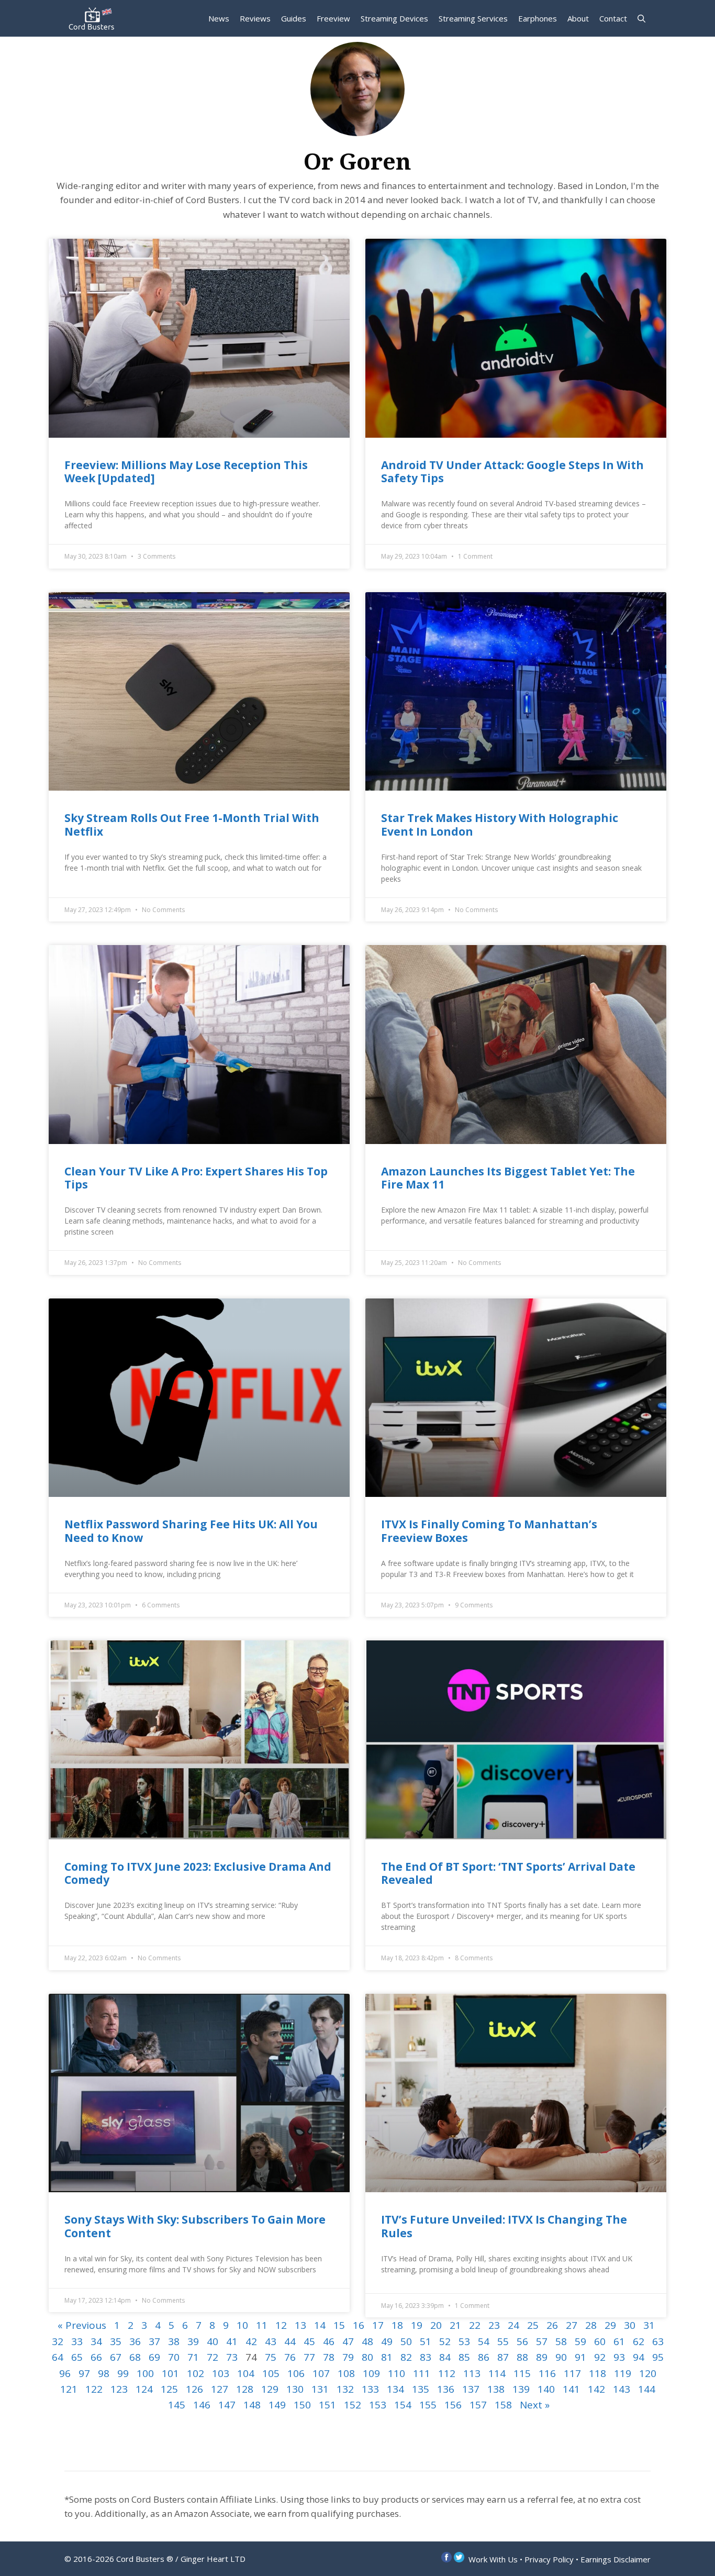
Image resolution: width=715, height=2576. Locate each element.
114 (497, 2373)
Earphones (538, 18)
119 (623, 2373)
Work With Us (493, 2559)
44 (290, 2341)
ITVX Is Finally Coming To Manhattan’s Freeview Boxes (489, 1531)
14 (320, 2325)
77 (309, 2357)
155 (428, 2405)
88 (522, 2357)
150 (302, 2405)
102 (195, 2373)
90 (561, 2357)
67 (116, 2357)
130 (295, 2389)
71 (193, 2357)
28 (591, 2325)
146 (202, 2405)
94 (639, 2357)
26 (552, 2325)
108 (346, 2373)
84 (445, 2357)
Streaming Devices (394, 18)
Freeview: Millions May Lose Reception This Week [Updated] (186, 471)
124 (144, 2389)
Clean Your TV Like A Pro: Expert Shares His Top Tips (196, 1178)
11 (262, 2325)
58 (561, 2341)
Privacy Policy (549, 2559)
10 (242, 2325)
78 (329, 2357)
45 (309, 2341)
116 (547, 2373)
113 (472, 2373)
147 (227, 2405)
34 (96, 2341)
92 (600, 2357)
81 (387, 2357)
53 (464, 2341)
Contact (613, 18)
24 (513, 2325)
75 (271, 2357)
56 (522, 2341)
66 (96, 2357)
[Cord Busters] (93, 18)
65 (77, 2357)
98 (104, 2373)
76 (290, 2357)
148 (252, 2405)
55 (503, 2341)
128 (245, 2389)
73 (232, 2357)
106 (296, 2373)
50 (406, 2341)
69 (154, 2357)
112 (447, 2373)
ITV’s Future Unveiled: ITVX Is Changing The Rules (504, 2226)
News (219, 18)
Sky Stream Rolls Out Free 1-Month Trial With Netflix (192, 824)
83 (426, 2357)
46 (329, 2341)
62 (639, 2341)
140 (546, 2389)
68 (135, 2357)
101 (170, 2373)
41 (232, 2341)
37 (154, 2341)
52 (445, 2341)
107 (321, 2373)
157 (478, 2405)
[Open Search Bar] (641, 18)
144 (647, 2389)
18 (397, 2325)
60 (600, 2341)
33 (77, 2341)
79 (348, 2357)
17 (378, 2325)
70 (174, 2357)
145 (177, 2405)
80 (367, 2357)
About (578, 18)
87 (503, 2357)
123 (119, 2389)
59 (580, 2341)
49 (387, 2341)
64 (58, 2357)
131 (320, 2389)
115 (522, 2373)
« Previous (82, 2325)
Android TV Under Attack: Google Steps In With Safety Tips (512, 471)
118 (597, 2373)
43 (271, 2341)
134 (395, 2389)
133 (370, 2389)
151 (327, 2405)
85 (464, 2357)
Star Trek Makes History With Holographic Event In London (500, 824)
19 (417, 2325)
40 (213, 2341)
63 (658, 2341)
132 (345, 2389)
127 (220, 2389)
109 (371, 2373)
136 (446, 2389)
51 (426, 2341)
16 (359, 2325)
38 (174, 2341)
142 (596, 2389)
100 (145, 2373)
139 (521, 2389)
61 (619, 2341)
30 (630, 2325)
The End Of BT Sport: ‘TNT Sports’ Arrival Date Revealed (508, 1873)
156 (453, 2405)
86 (484, 2357)
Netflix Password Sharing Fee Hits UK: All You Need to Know (191, 1531)
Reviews (255, 18)
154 (403, 2405)
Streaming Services (473, 18)
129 (270, 2389)
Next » (535, 2405)
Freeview (333, 18)
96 (65, 2373)
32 (58, 2341)
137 (471, 2389)
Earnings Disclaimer (616, 2559)
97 (84, 2373)
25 (533, 2325)
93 (619, 2357)
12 (281, 2325)
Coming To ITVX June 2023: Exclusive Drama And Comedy (198, 1873)
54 (484, 2341)
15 (339, 2325)
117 (572, 2373)
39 (193, 2341)
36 (135, 2341)
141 (571, 2389)
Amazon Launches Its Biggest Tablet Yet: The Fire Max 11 (508, 1178)
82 (406, 2357)
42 (251, 2341)
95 (658, 2357)
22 (475, 2325)
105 (271, 2373)
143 (622, 2389)
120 (648, 2373)
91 (580, 2357)
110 (396, 2373)
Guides (294, 18)
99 (123, 2373)
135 (421, 2389)
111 (422, 2373)
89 (542, 2357)
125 (169, 2389)
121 (69, 2389)
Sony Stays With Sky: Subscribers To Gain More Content (195, 2226)
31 (649, 2325)
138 (496, 2389)
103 (221, 2373)
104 (246, 2373)
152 (353, 2405)
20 (436, 2325)
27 (572, 2325)
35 (116, 2341)
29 (610, 2325)
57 (542, 2341)
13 (300, 2325)
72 (213, 2357)
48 (367, 2341)
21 (455, 2325)
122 (94, 2389)
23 (494, 2325)
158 (503, 2405)
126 (194, 2389)
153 (378, 2405)
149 (277, 2405)
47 (348, 2341)
